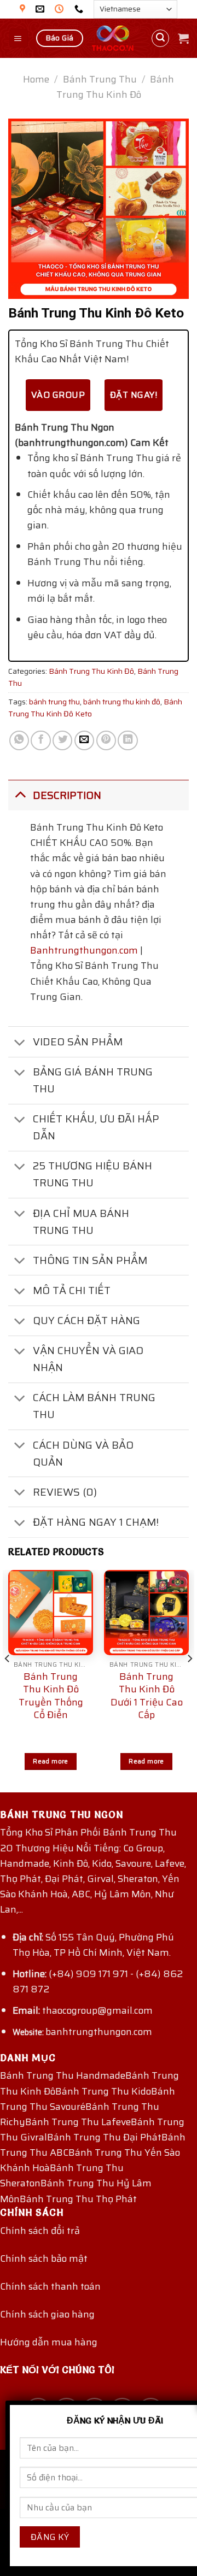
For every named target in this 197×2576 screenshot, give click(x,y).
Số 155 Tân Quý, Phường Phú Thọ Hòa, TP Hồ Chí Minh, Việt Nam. (93, 1945)
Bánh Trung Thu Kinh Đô (115, 87)
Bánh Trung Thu (100, 79)
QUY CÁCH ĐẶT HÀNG (86, 1320)
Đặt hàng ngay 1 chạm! (96, 1522)
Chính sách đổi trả (40, 2231)
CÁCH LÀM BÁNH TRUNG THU (94, 1406)
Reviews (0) (65, 1492)
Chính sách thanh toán (50, 2286)
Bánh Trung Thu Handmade (63, 2075)
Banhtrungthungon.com (84, 950)
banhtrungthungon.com (99, 2032)
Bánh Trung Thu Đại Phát (104, 2137)
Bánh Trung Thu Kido (103, 2091)
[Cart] (183, 38)
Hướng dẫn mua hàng (49, 2342)
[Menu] (19, 38)
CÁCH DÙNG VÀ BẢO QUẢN (83, 1453)
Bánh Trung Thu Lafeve (78, 2122)
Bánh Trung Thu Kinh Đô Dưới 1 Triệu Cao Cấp (147, 1696)
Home (36, 79)
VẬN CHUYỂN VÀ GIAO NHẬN (88, 1359)
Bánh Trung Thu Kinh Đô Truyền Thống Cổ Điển (51, 1696)
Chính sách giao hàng (47, 2314)
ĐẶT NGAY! (134, 395)
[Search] (161, 39)
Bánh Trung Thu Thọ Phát (78, 2199)
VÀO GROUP (58, 395)
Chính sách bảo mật (44, 2259)
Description (67, 795)
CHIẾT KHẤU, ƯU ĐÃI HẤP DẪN (96, 1127)
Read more (50, 1761)
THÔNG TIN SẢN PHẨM (90, 1260)
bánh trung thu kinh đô (122, 702)
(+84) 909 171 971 (88, 1974)
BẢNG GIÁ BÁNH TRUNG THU (93, 1080)
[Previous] (8, 1680)
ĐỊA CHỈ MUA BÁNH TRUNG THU (81, 1222)
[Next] (189, 1680)
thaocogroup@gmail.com (97, 2010)
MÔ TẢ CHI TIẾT (72, 1290)
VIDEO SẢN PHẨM (78, 1042)
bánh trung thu (54, 702)
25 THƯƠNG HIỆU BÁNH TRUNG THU (92, 1174)
